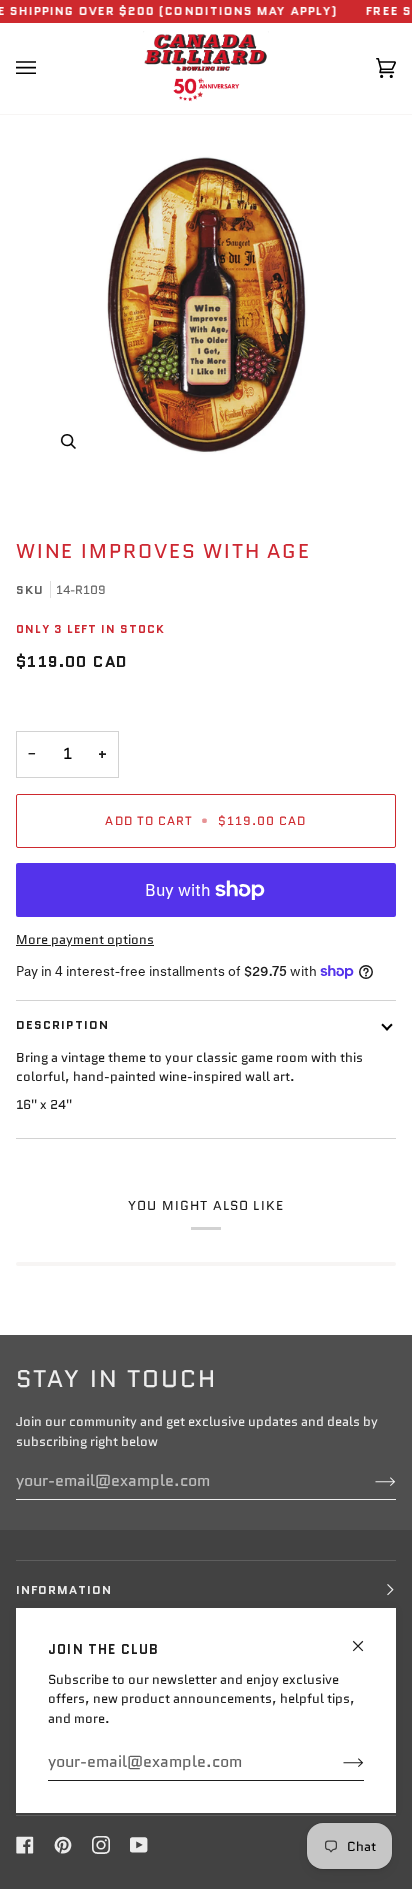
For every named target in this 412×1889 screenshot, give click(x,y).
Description (62, 1024)
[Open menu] (46, 68)
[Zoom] (206, 304)
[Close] (366, 1637)
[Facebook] (25, 1845)
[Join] (337, 1762)
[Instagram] (101, 1845)
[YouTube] (139, 1845)
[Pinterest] (63, 1845)
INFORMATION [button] (64, 1589)
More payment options (85, 939)
